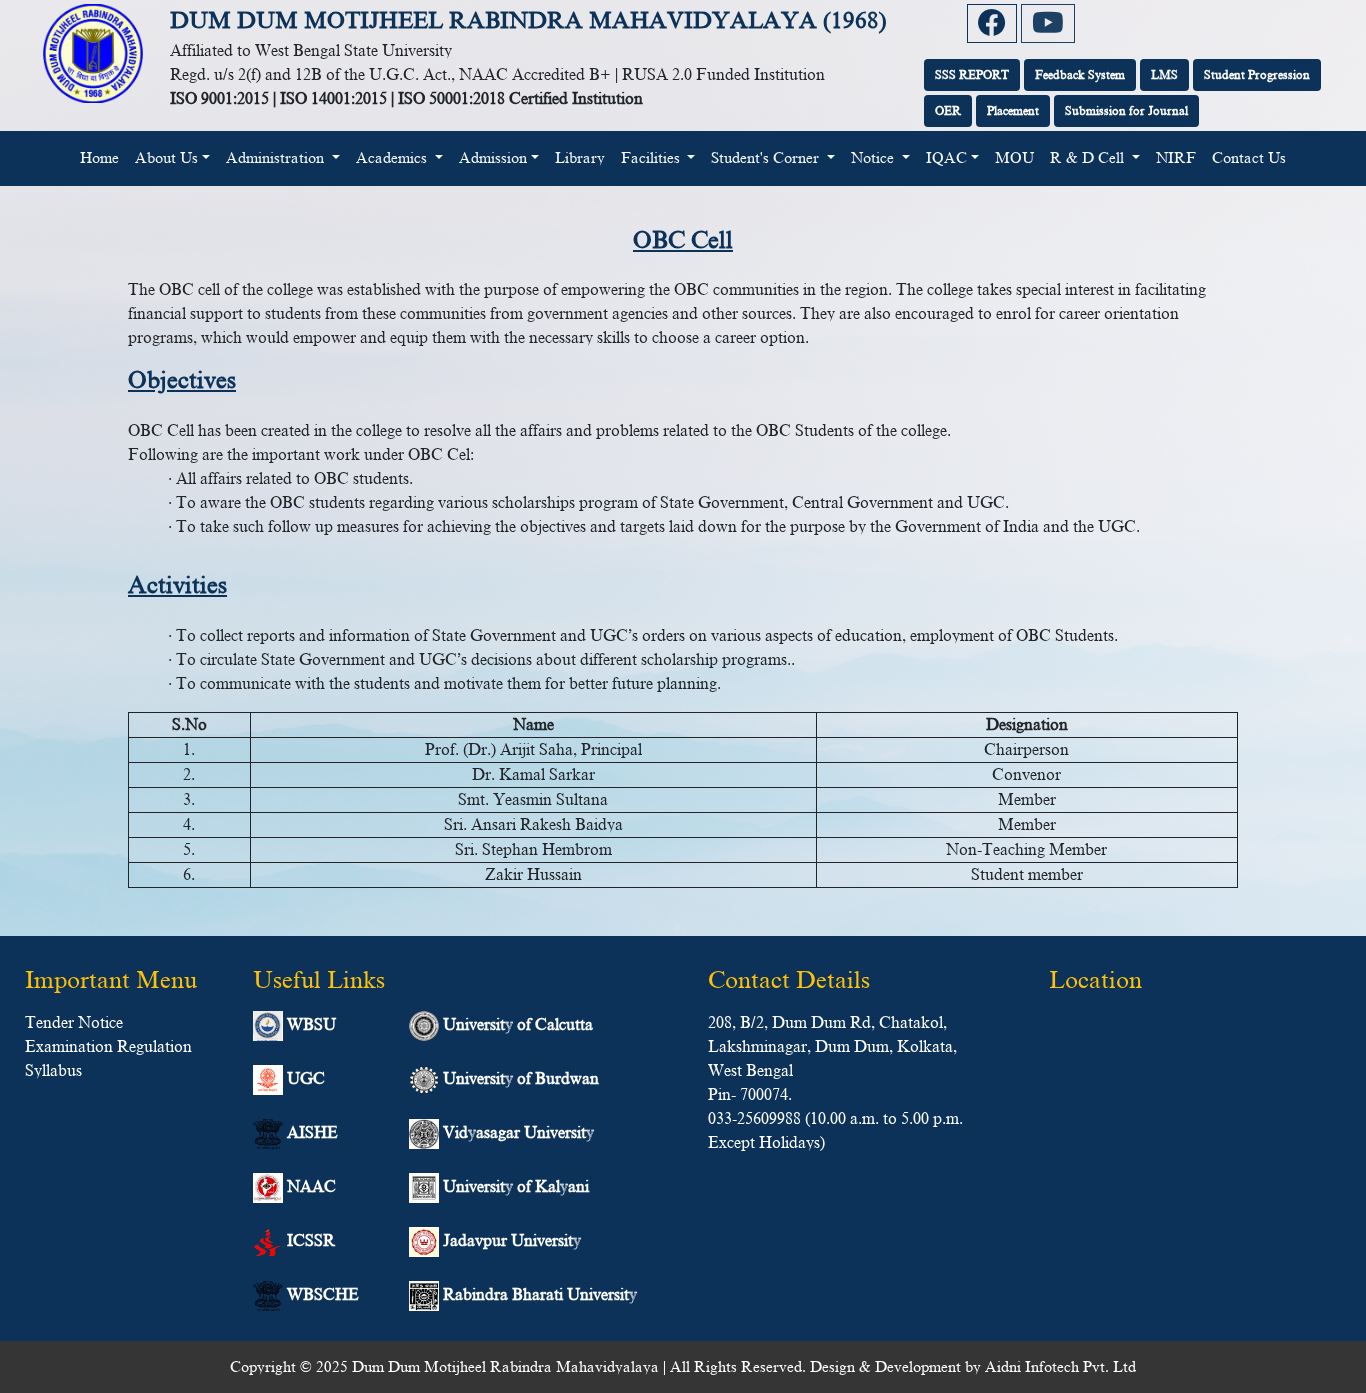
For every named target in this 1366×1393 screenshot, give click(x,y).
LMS (1164, 75)
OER (948, 111)
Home (103, 157)
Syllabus (53, 1071)
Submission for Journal (1126, 111)
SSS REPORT (972, 75)
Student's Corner (767, 158)
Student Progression (1257, 75)
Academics (393, 158)
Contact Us (1249, 158)
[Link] (992, 23)
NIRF (1176, 158)
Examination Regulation (108, 1047)
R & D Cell (1089, 158)
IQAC (946, 158)
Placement (1013, 111)
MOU (1014, 158)
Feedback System (1080, 75)
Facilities (652, 158)
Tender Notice (74, 1023)
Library (580, 158)
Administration (277, 158)
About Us (166, 158)
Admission (493, 158)
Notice (874, 158)
